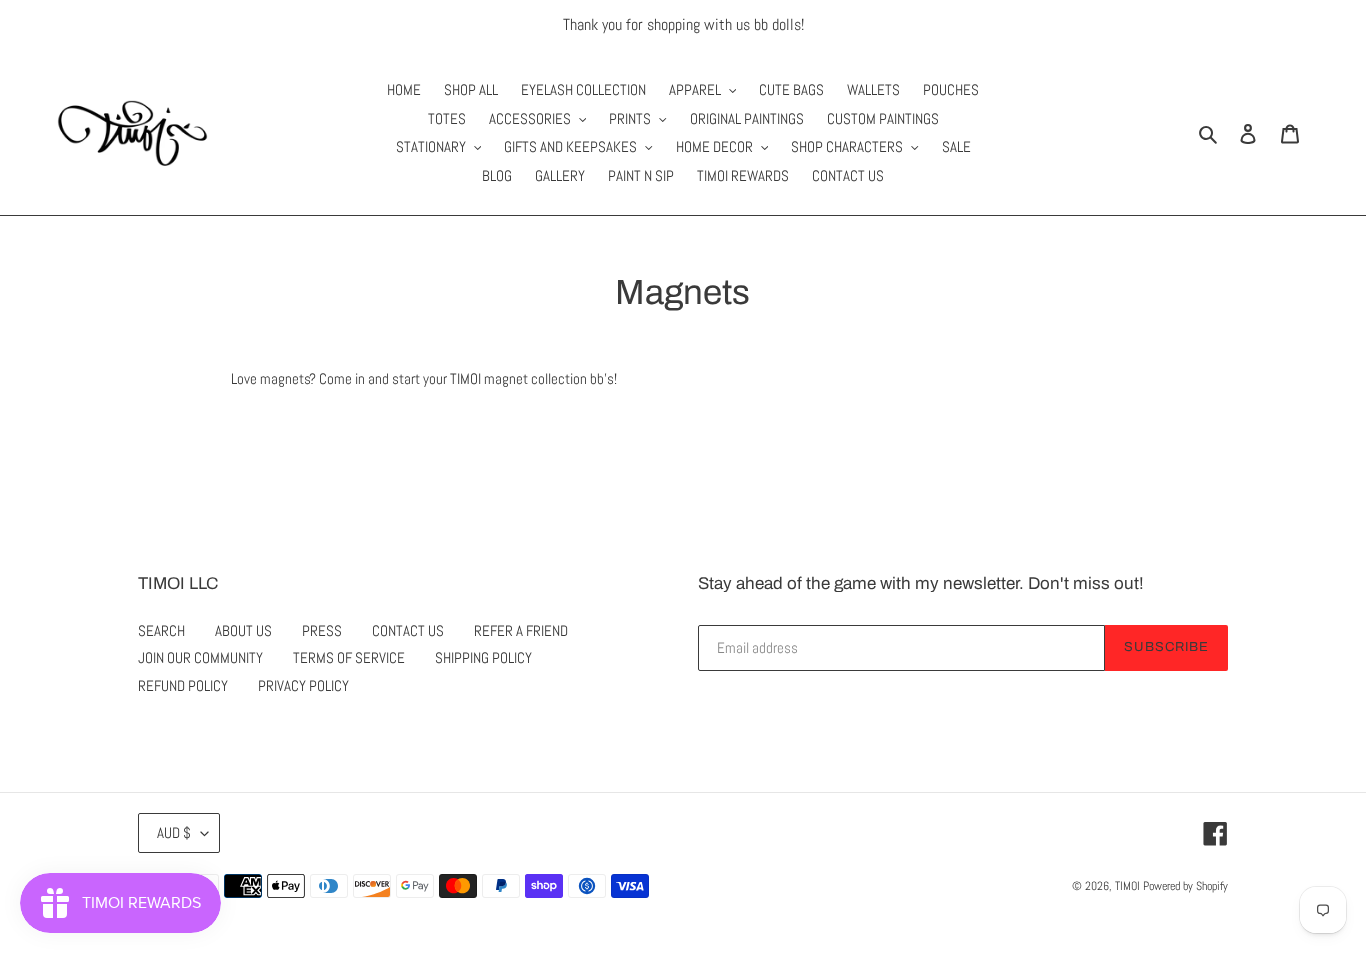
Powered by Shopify (1185, 886)
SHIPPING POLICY (483, 657)
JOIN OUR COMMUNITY (200, 657)
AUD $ (174, 832)
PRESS (322, 630)
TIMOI (1127, 886)
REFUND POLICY (183, 685)
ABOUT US (243, 630)
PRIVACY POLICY (303, 685)
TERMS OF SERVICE (349, 657)
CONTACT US (408, 630)
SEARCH (161, 630)
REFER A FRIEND (521, 630)
